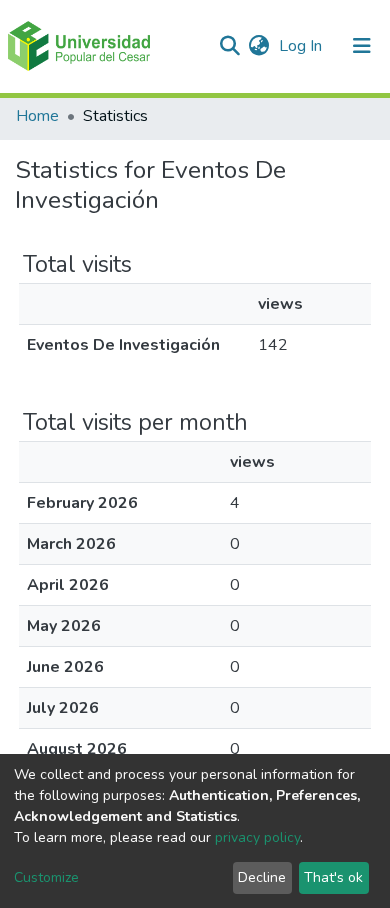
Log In (302, 46)
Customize (46, 877)
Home (37, 116)
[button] (258, 46)
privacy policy (257, 837)
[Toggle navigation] (362, 46)
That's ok (333, 877)
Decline (262, 877)
